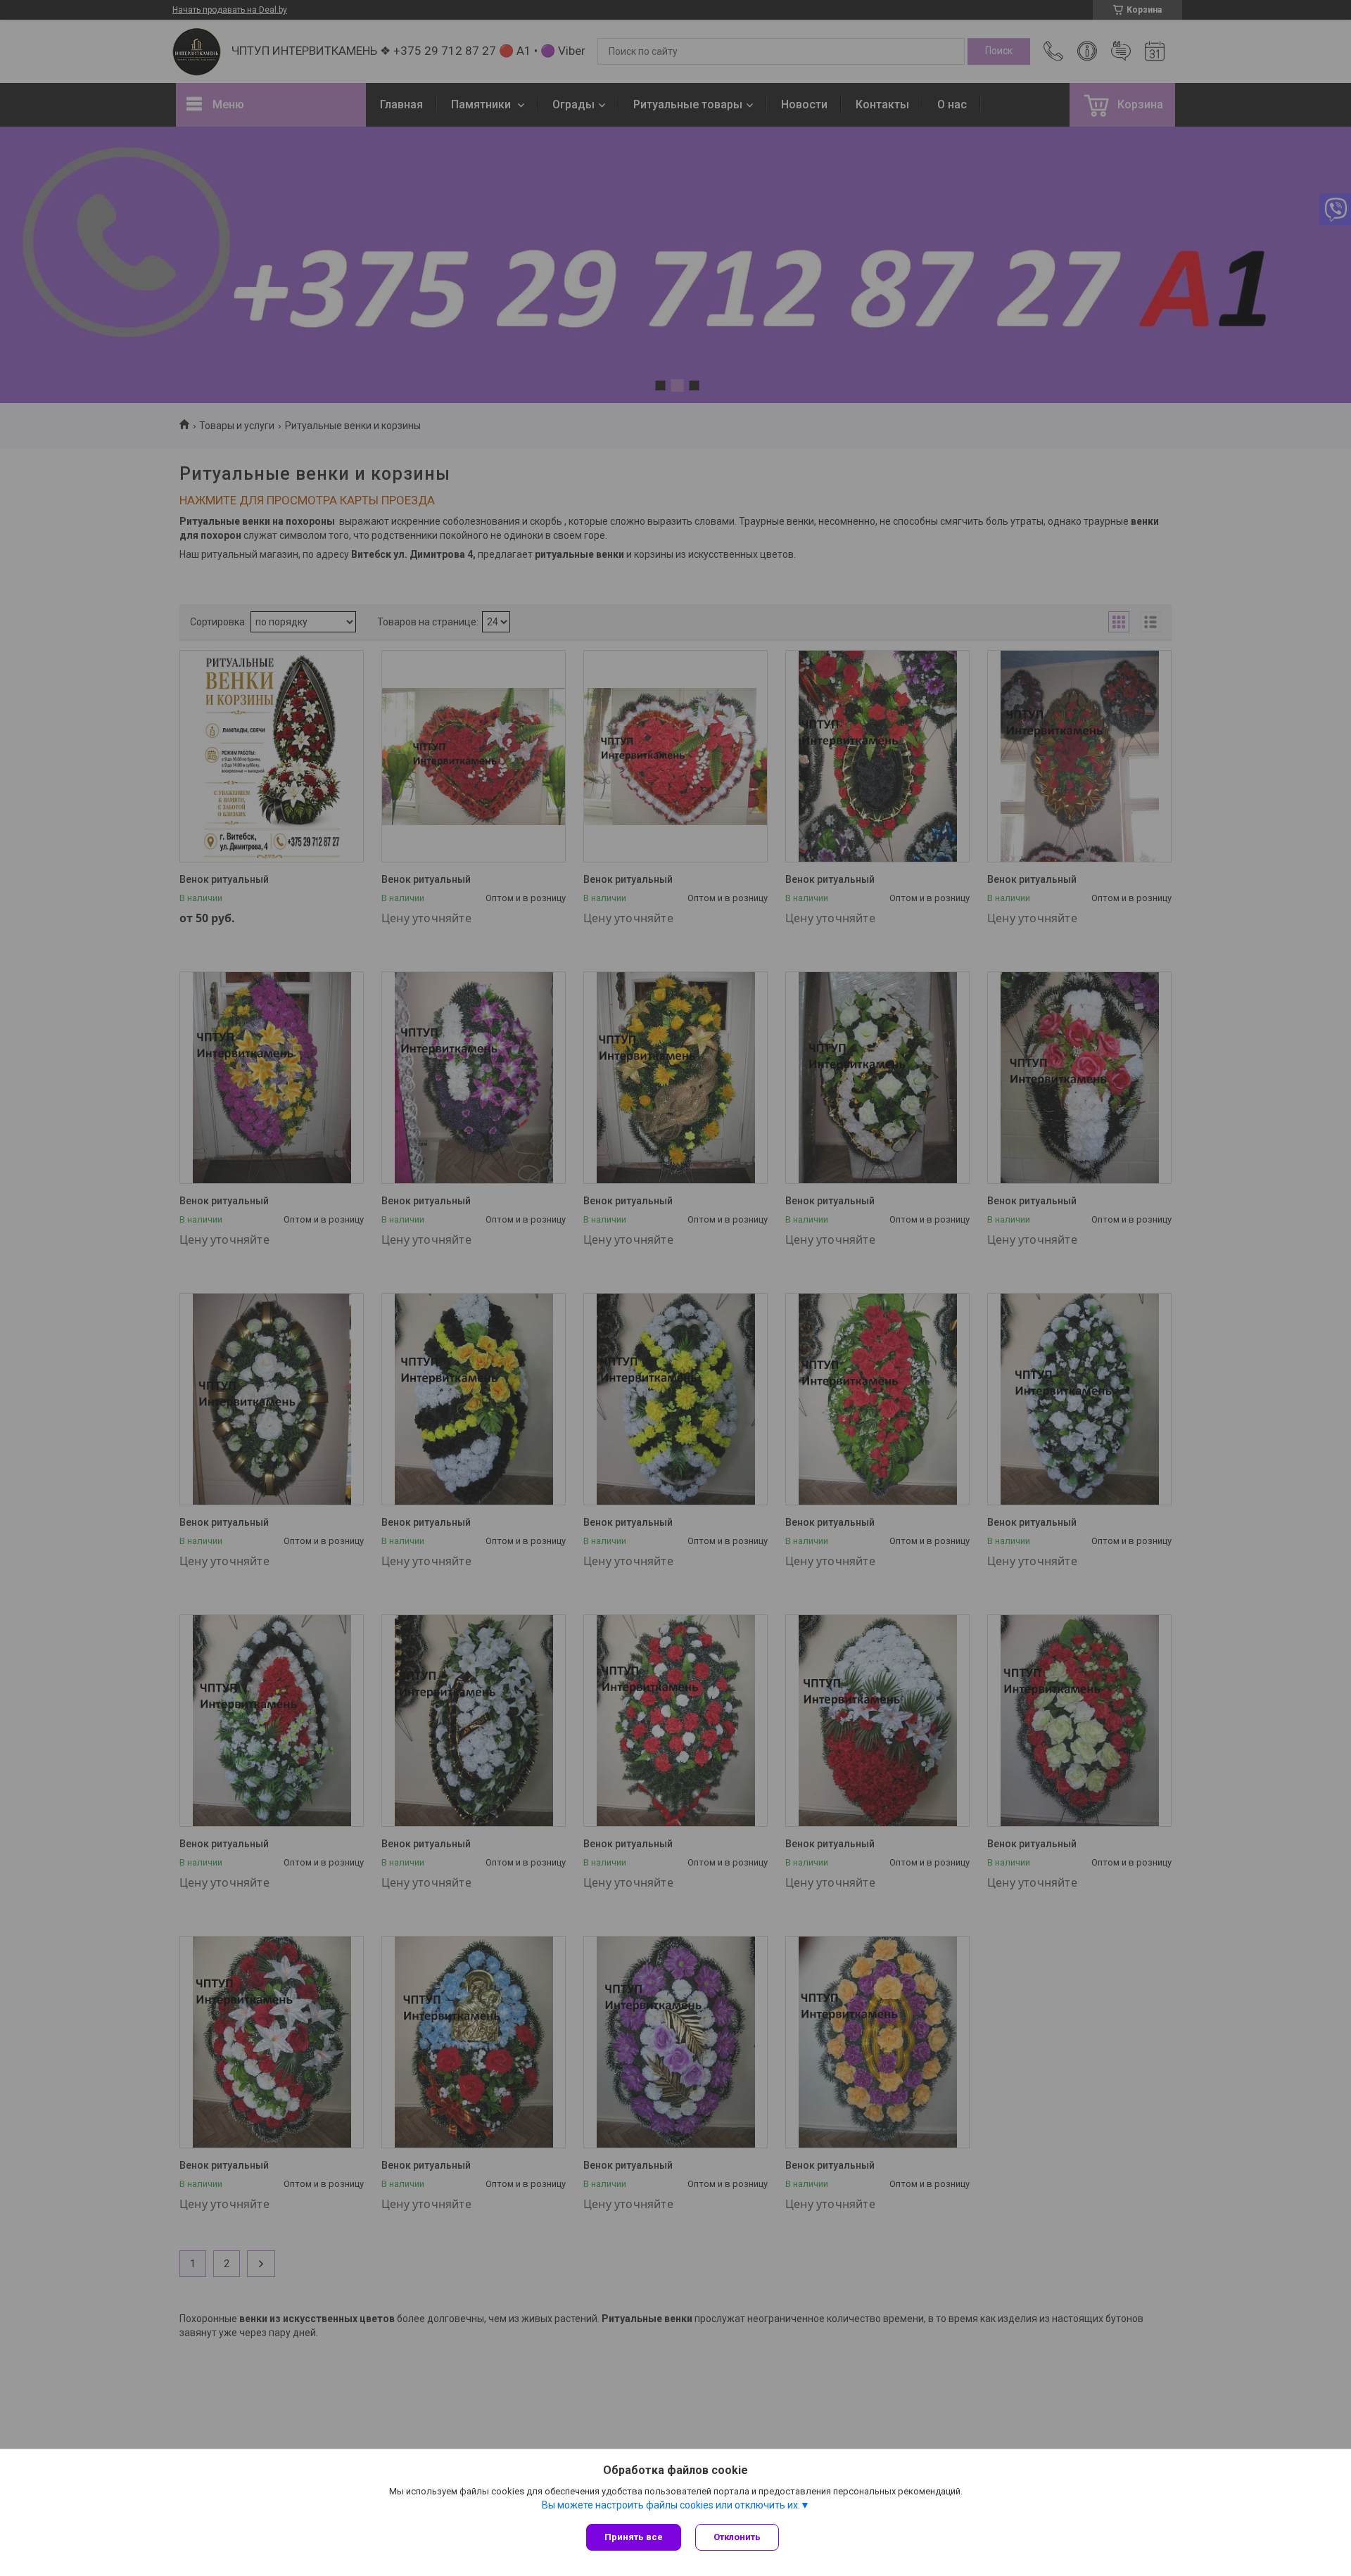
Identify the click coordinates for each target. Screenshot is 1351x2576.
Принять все (634, 2537)
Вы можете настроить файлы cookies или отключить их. (671, 2505)
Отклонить (737, 2537)
